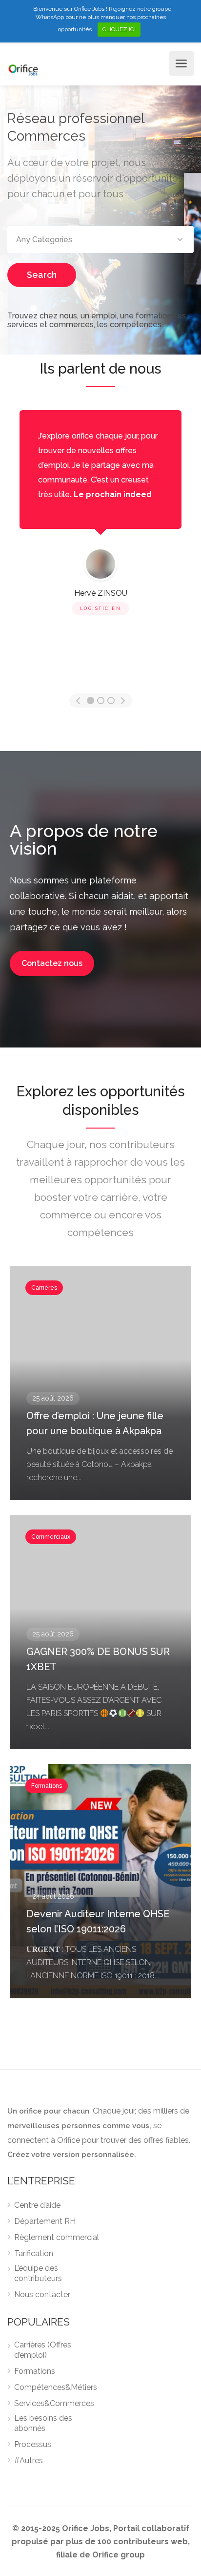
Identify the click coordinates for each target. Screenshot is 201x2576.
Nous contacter (42, 2294)
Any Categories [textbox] (44, 240)
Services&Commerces (54, 2403)
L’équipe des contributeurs (38, 2273)
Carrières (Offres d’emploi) (43, 2350)
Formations (35, 2371)
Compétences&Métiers (56, 2387)
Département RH (45, 2221)
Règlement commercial (57, 2237)
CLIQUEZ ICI (119, 29)
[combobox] (100, 240)
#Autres (29, 2461)
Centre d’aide (37, 2205)
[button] (52, 963)
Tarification (34, 2253)
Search (42, 275)
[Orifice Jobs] (23, 69)
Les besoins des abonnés (43, 2423)
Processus (33, 2444)
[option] (100, 514)
